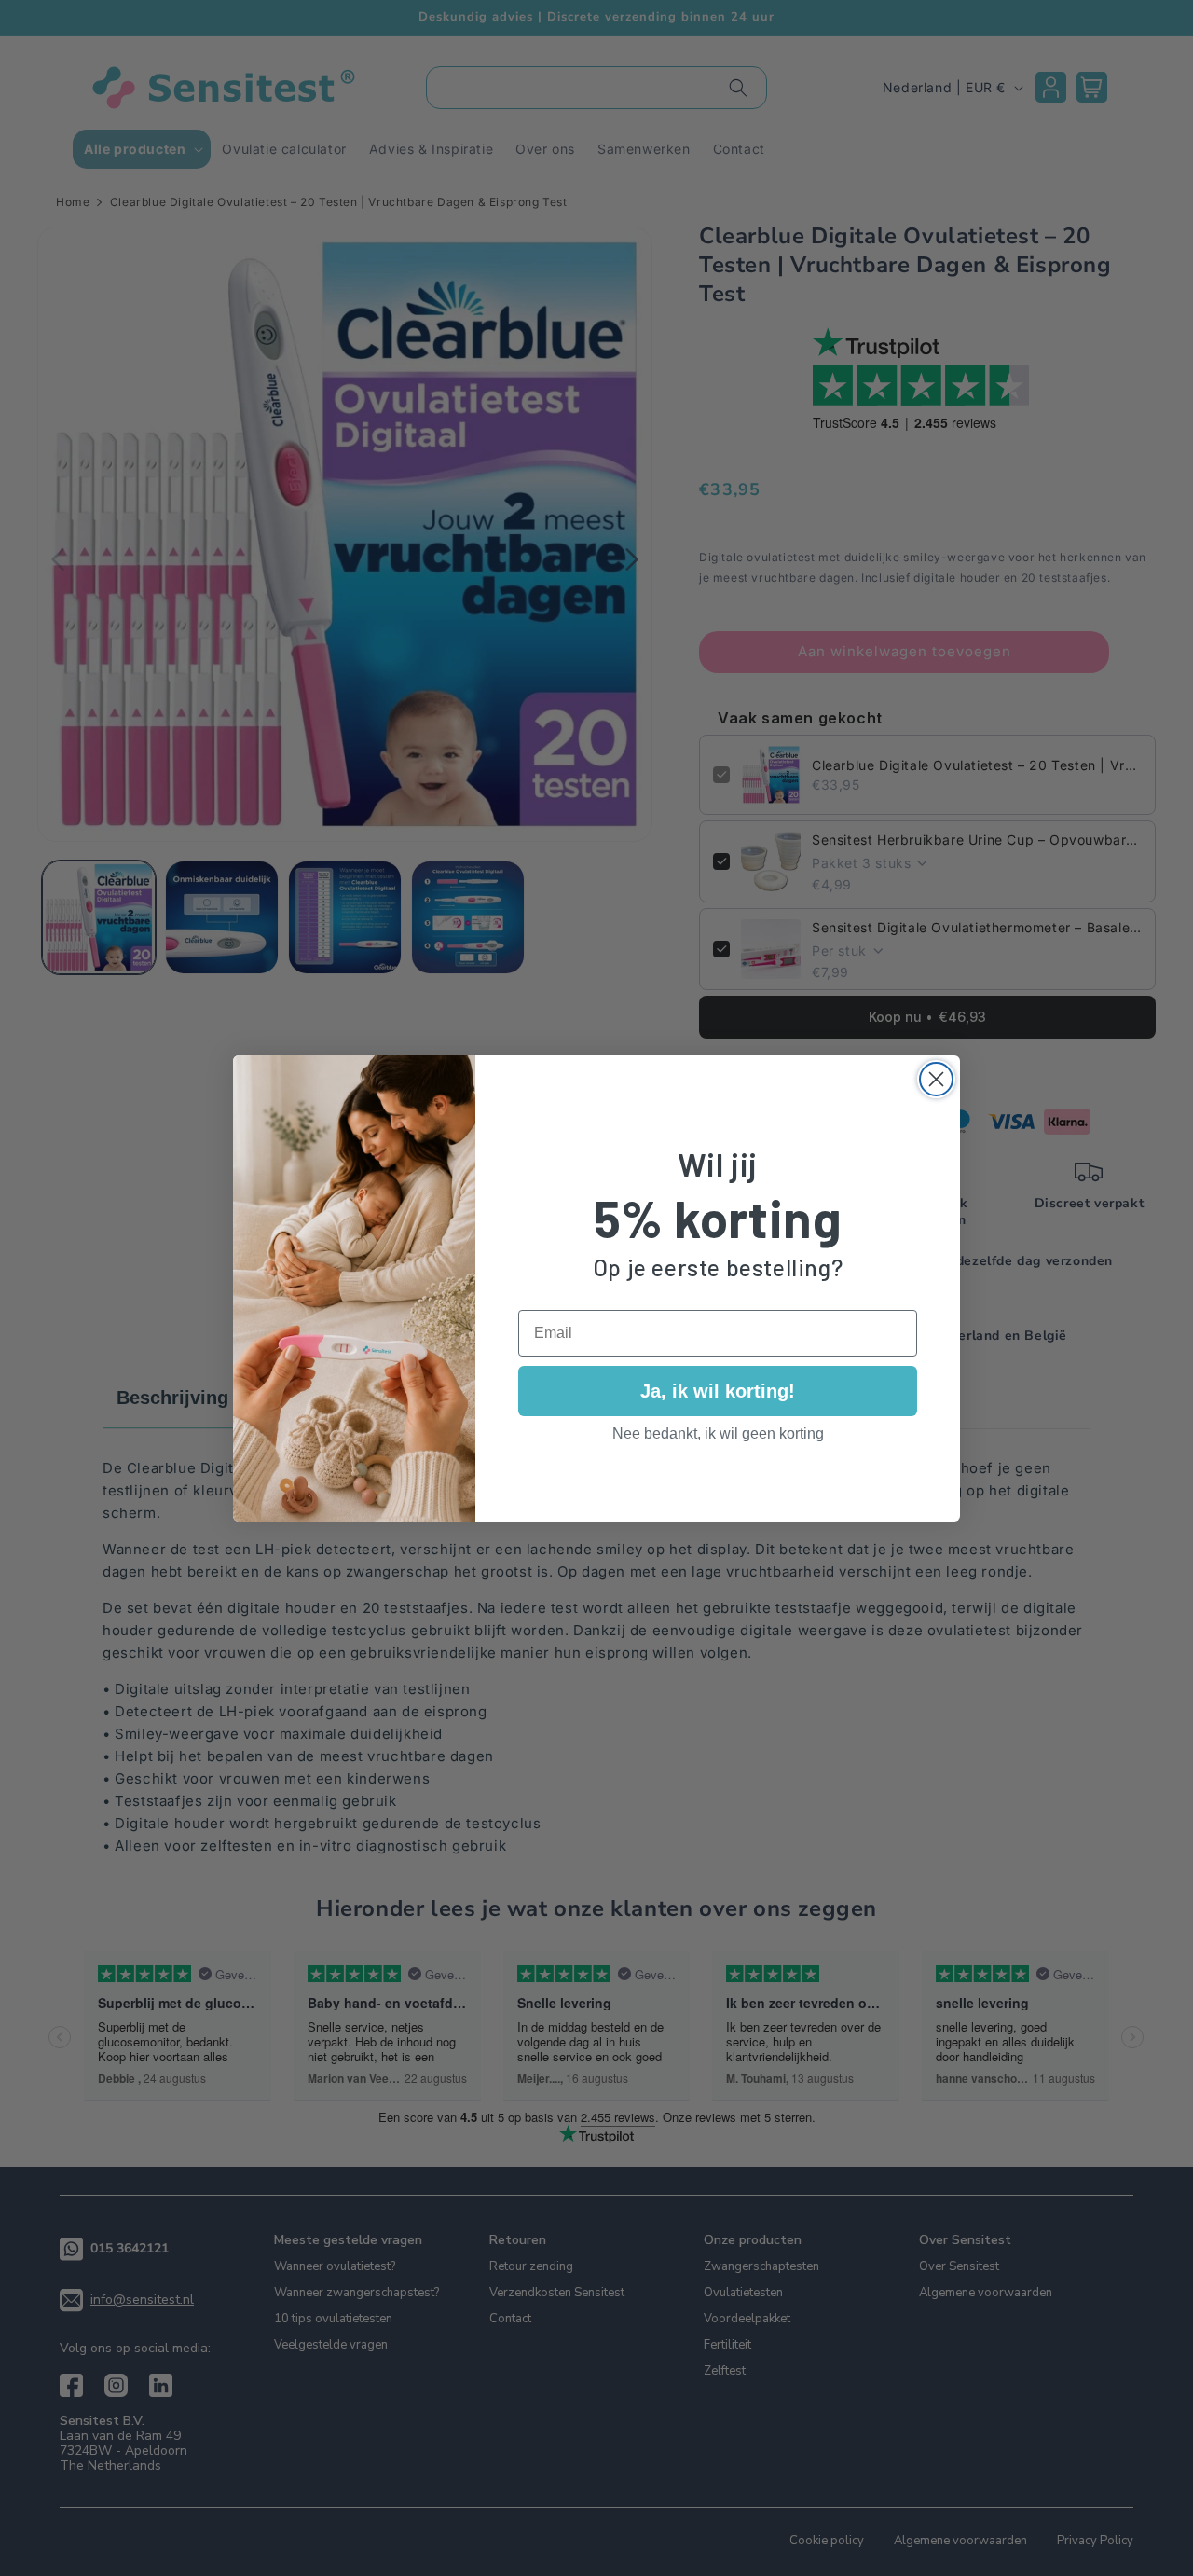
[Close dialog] (936, 1079)
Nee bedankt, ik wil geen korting (718, 1433)
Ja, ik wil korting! (718, 1391)
